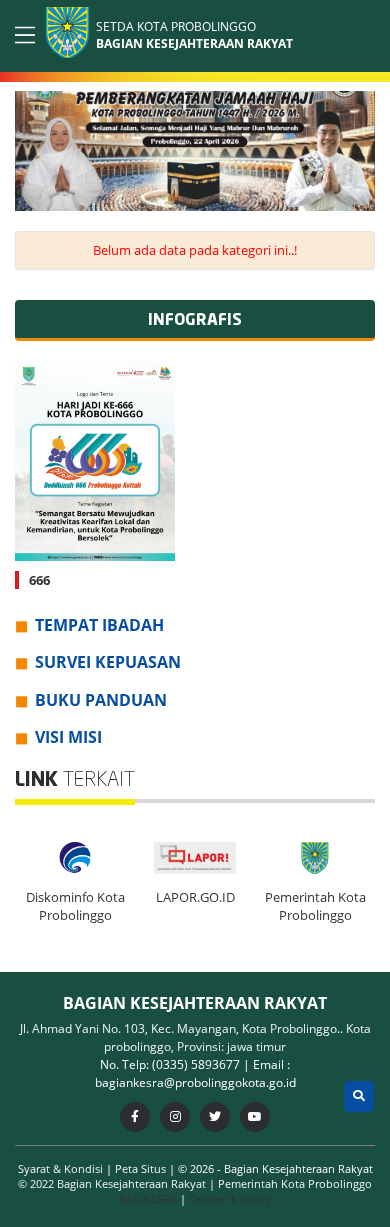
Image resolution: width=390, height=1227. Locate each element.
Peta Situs (142, 1168)
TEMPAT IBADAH (99, 625)
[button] (356, 147)
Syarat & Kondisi (62, 1168)
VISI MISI (68, 737)
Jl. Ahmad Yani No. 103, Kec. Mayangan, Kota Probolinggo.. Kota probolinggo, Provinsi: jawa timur (195, 1037)
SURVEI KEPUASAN (108, 662)
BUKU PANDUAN (101, 700)
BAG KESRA (148, 1198)
